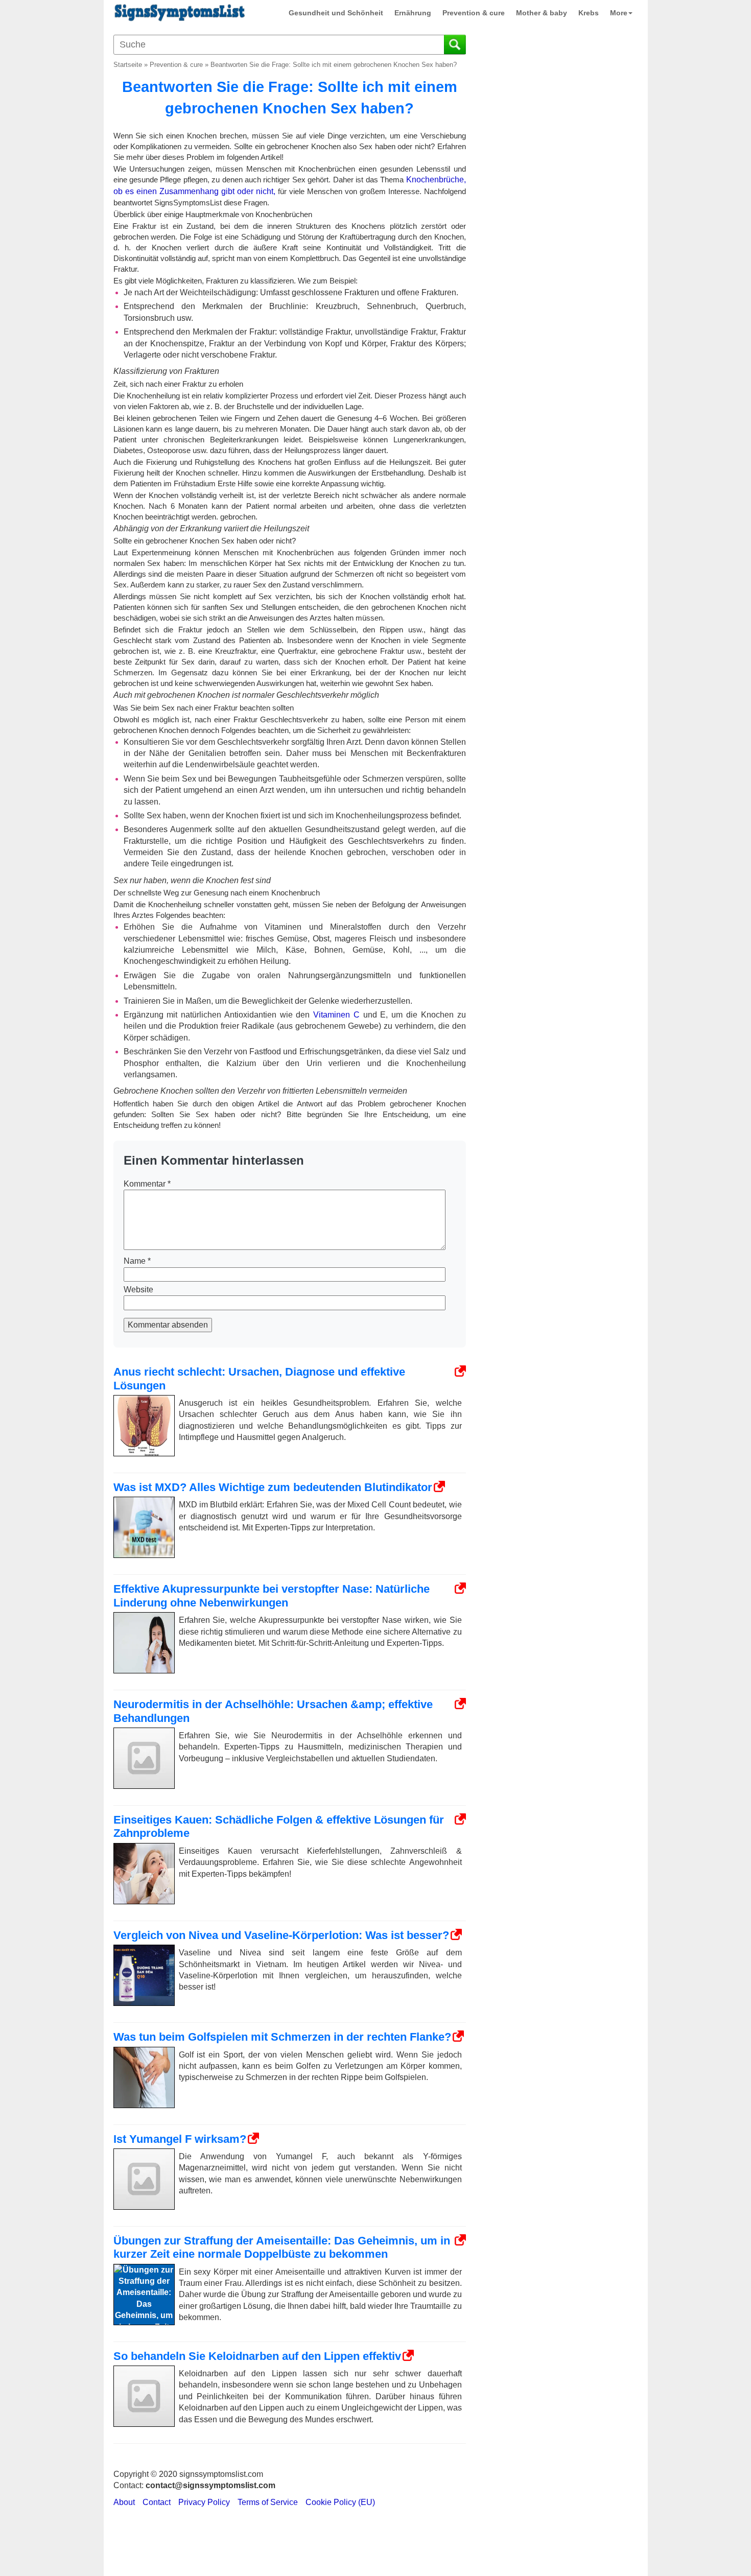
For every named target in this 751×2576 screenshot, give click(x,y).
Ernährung (413, 13)
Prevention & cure (474, 13)
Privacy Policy (204, 2502)
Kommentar (147, 1184)
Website (138, 1290)
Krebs (589, 13)
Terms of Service (268, 2502)
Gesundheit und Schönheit (336, 13)
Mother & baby (542, 13)
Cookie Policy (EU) (340, 2502)
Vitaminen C (336, 1015)
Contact (157, 2502)
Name (137, 1261)
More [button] (619, 13)
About (124, 2502)
